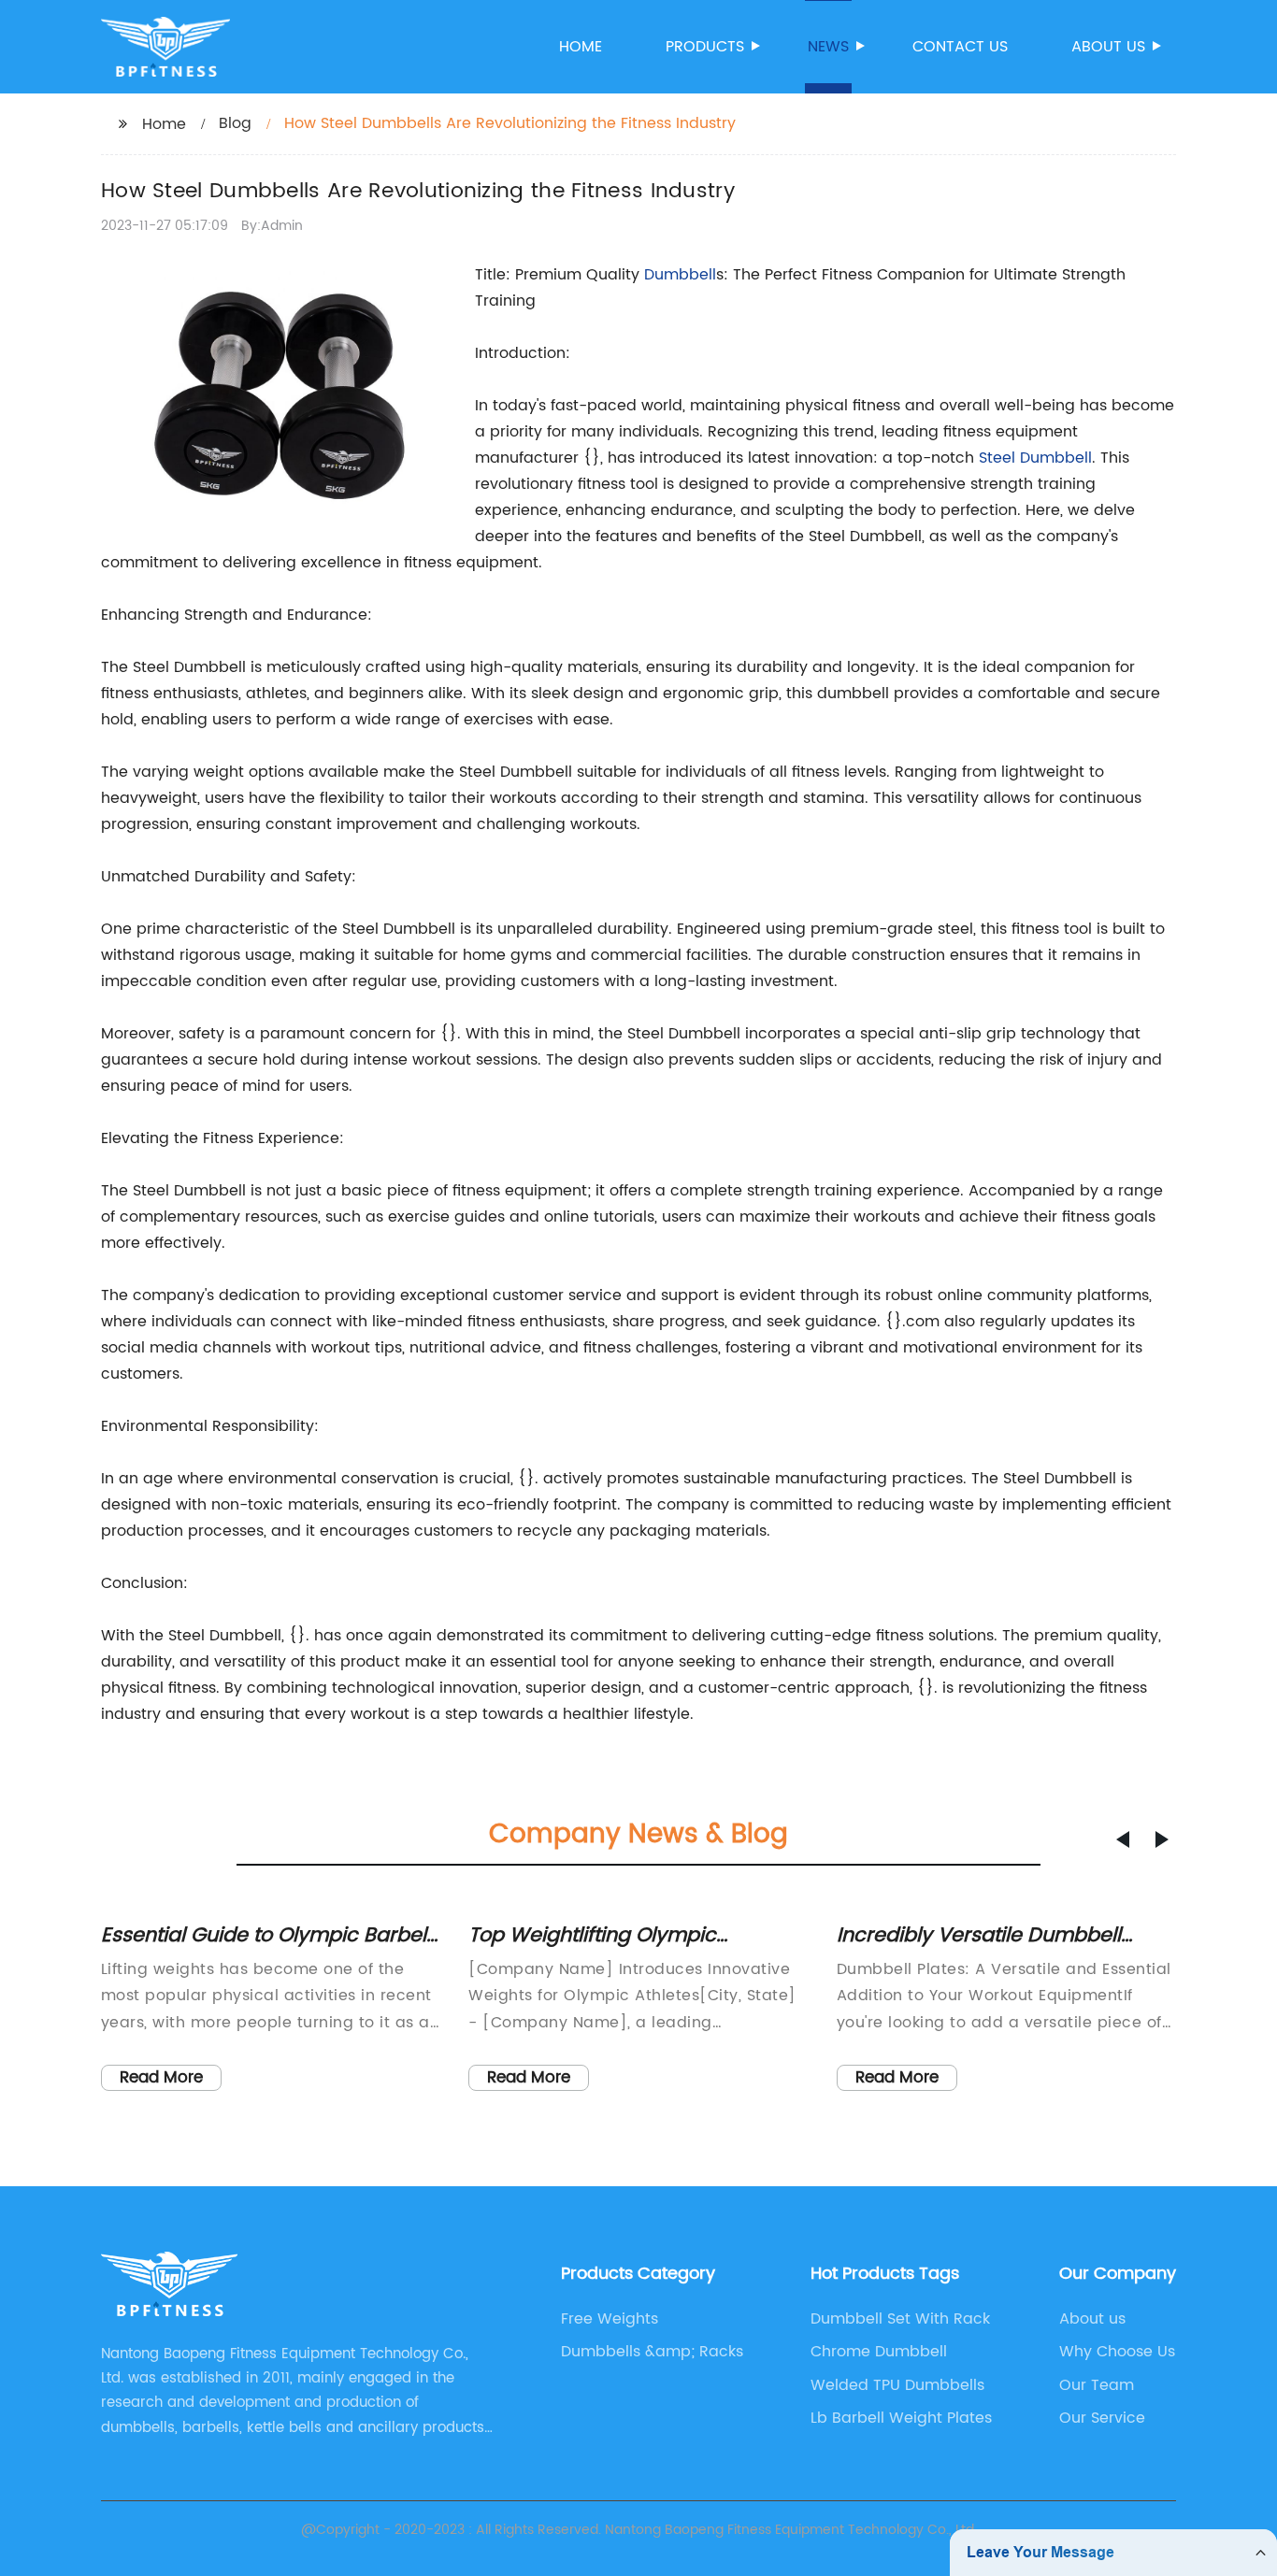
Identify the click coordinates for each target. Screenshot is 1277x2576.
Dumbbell (680, 275)
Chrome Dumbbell (879, 2352)
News (828, 47)
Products (705, 47)
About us (1108, 47)
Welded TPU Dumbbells (897, 2385)
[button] (1123, 1839)
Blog (235, 123)
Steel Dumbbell (1035, 458)
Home (581, 47)
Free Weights (610, 2319)
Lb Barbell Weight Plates (901, 2418)
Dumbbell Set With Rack (900, 2319)
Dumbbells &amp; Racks (652, 2352)
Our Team (1097, 2385)
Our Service (1102, 2418)
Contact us (960, 47)
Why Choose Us (1117, 2352)
